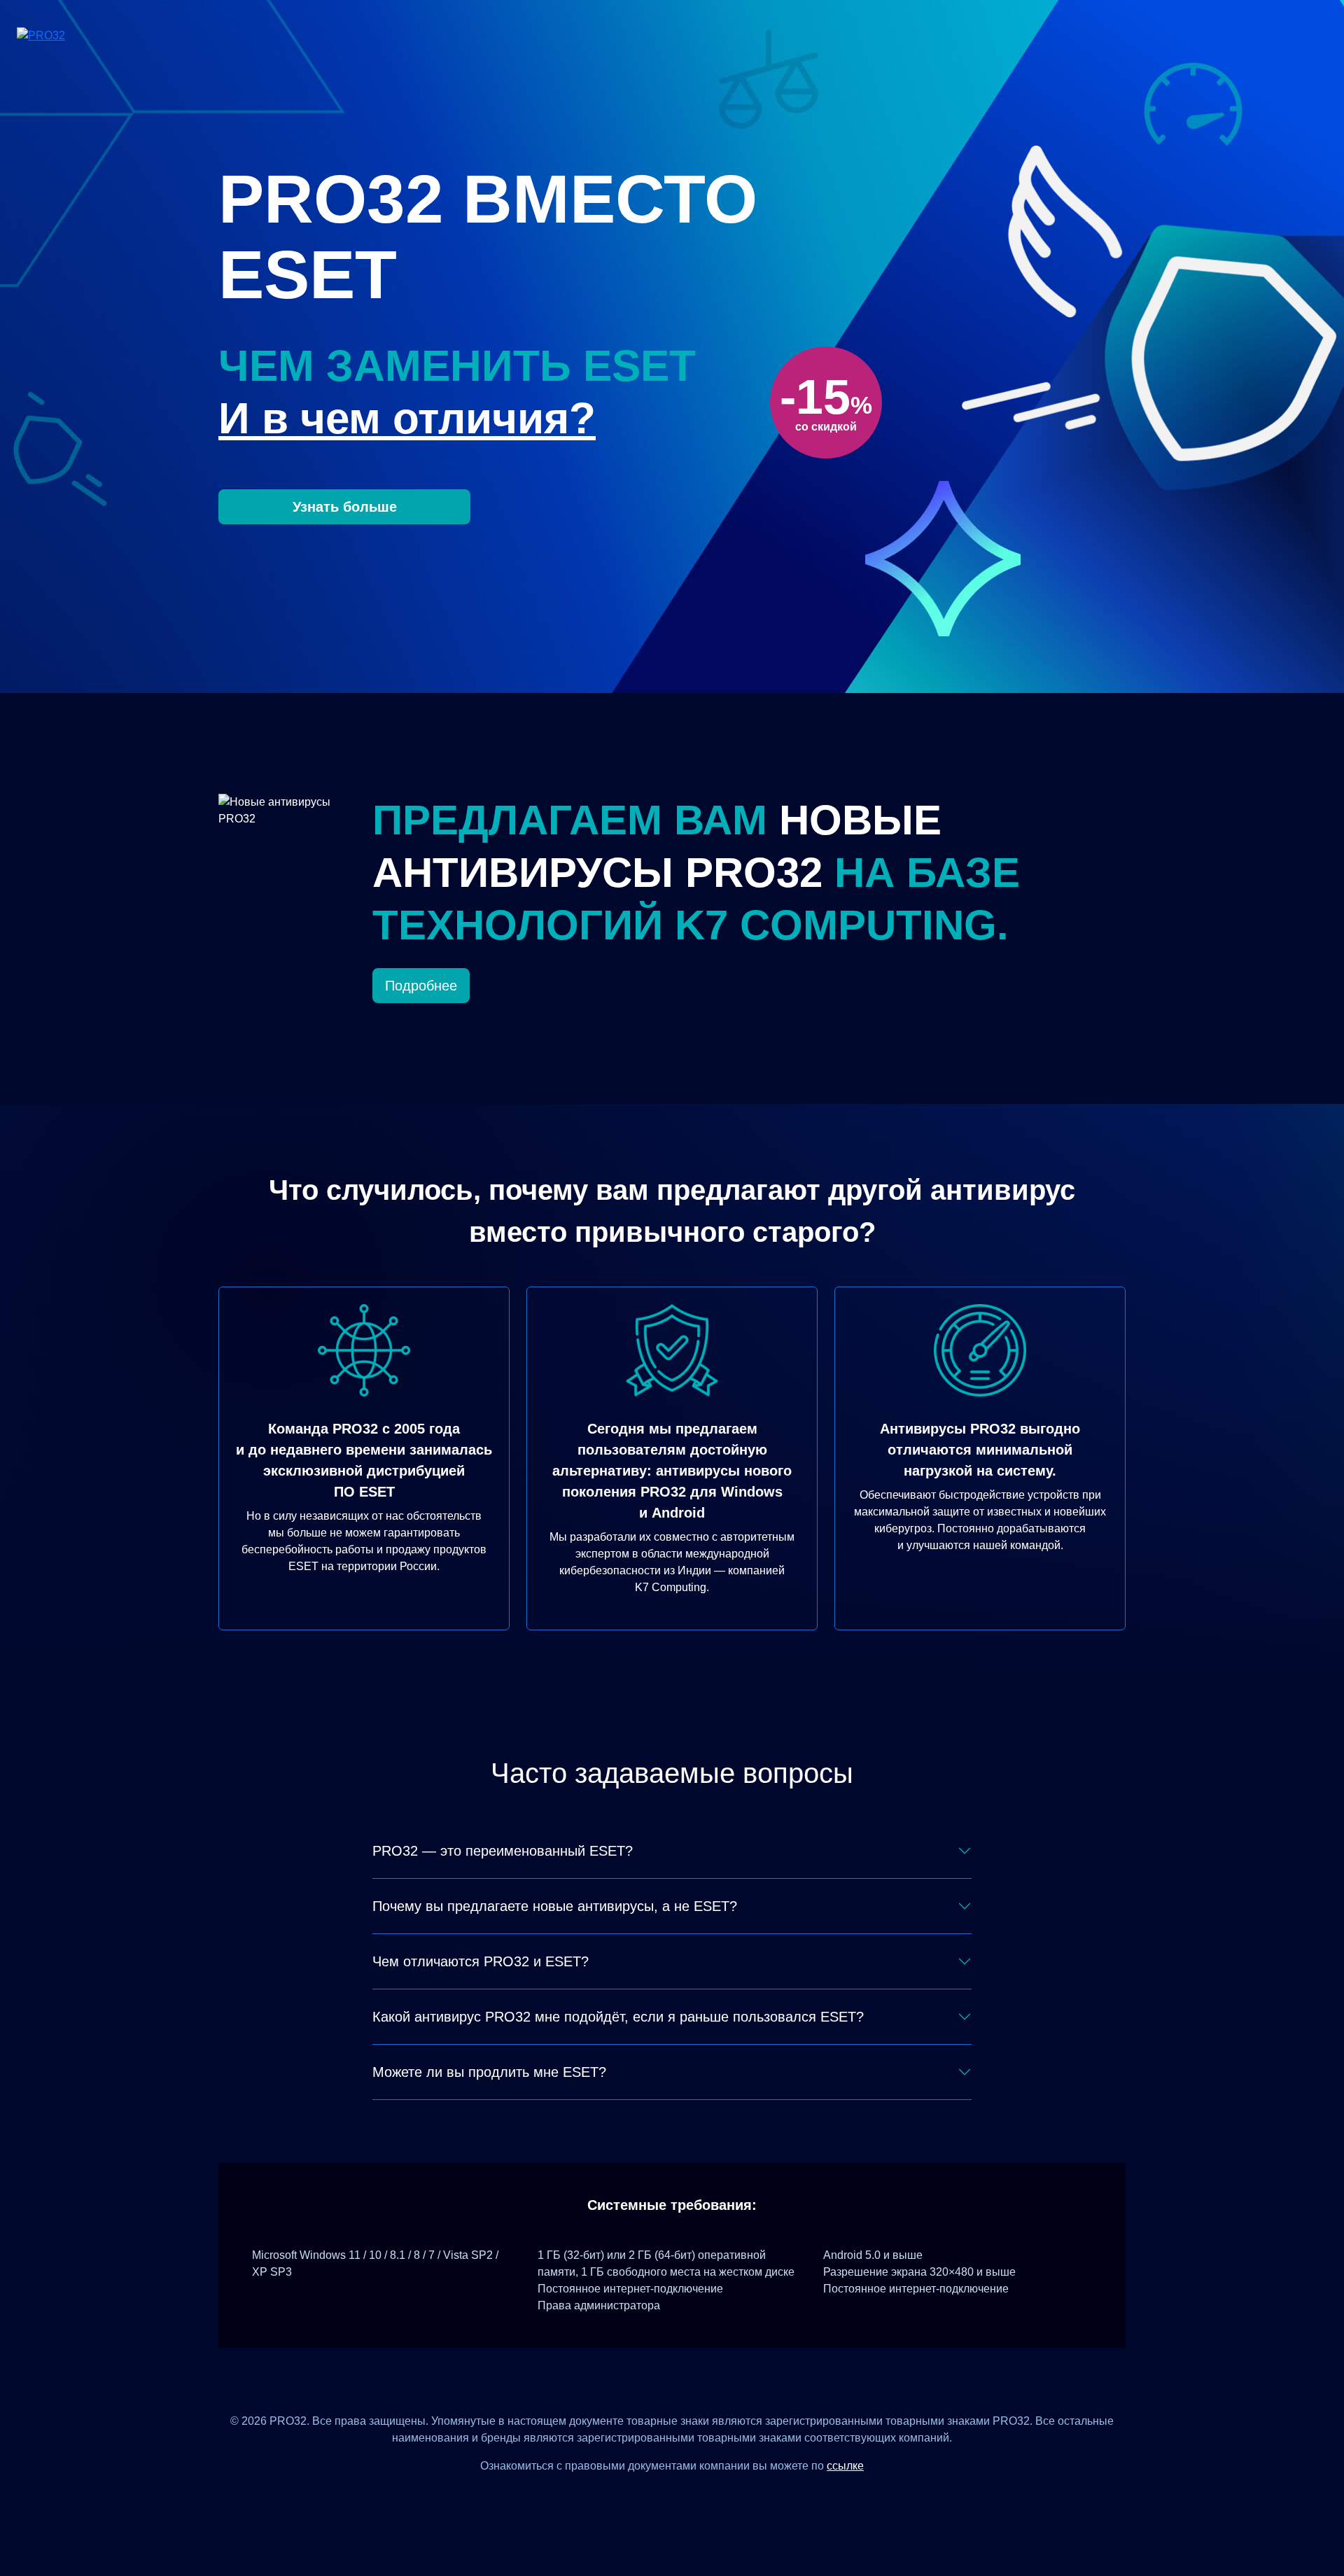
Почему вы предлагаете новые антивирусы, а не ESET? (555, 1906)
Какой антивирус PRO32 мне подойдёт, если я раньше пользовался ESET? (618, 2017)
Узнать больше (345, 507)
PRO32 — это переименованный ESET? (503, 1851)
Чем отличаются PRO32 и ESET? (481, 1961)
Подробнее (421, 986)
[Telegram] (723, 2497)
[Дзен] (621, 2497)
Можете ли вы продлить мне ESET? (489, 2072)
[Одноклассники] (689, 2497)
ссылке (845, 2466)
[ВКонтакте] (655, 2497)
